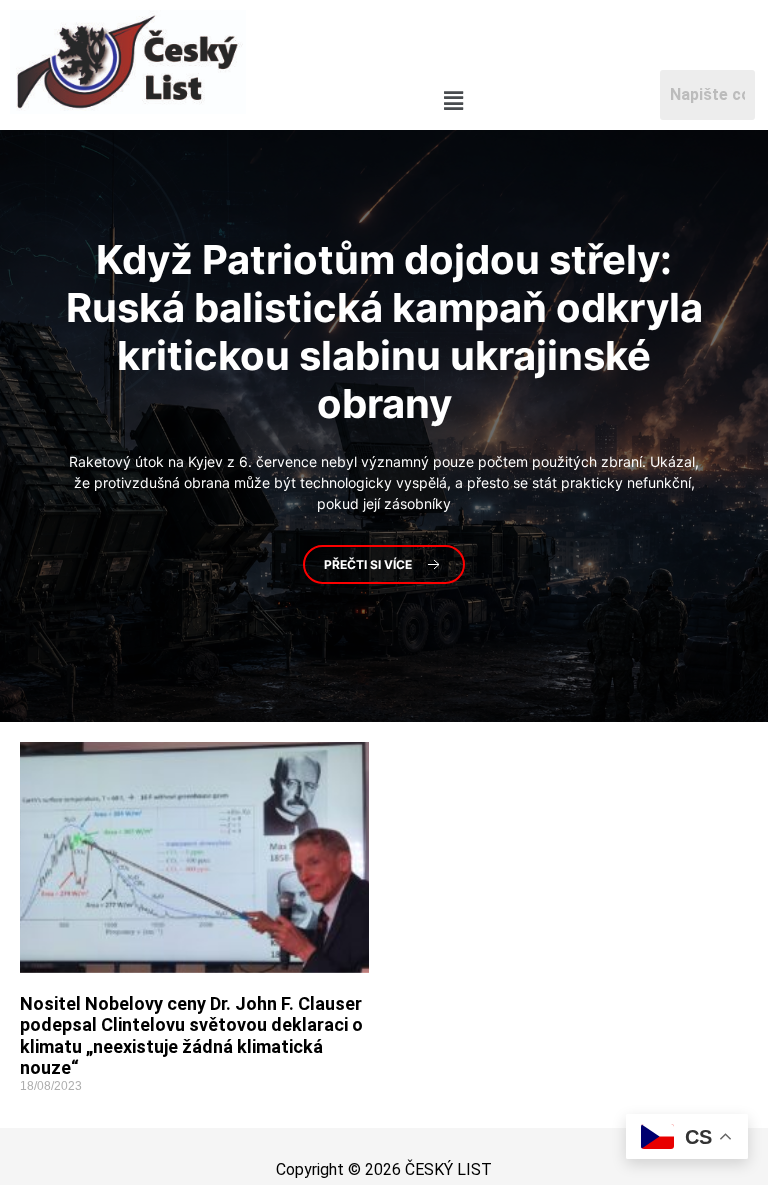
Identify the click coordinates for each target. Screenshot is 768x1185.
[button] (453, 100)
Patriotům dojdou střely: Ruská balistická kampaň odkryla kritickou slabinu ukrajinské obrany (384, 330)
